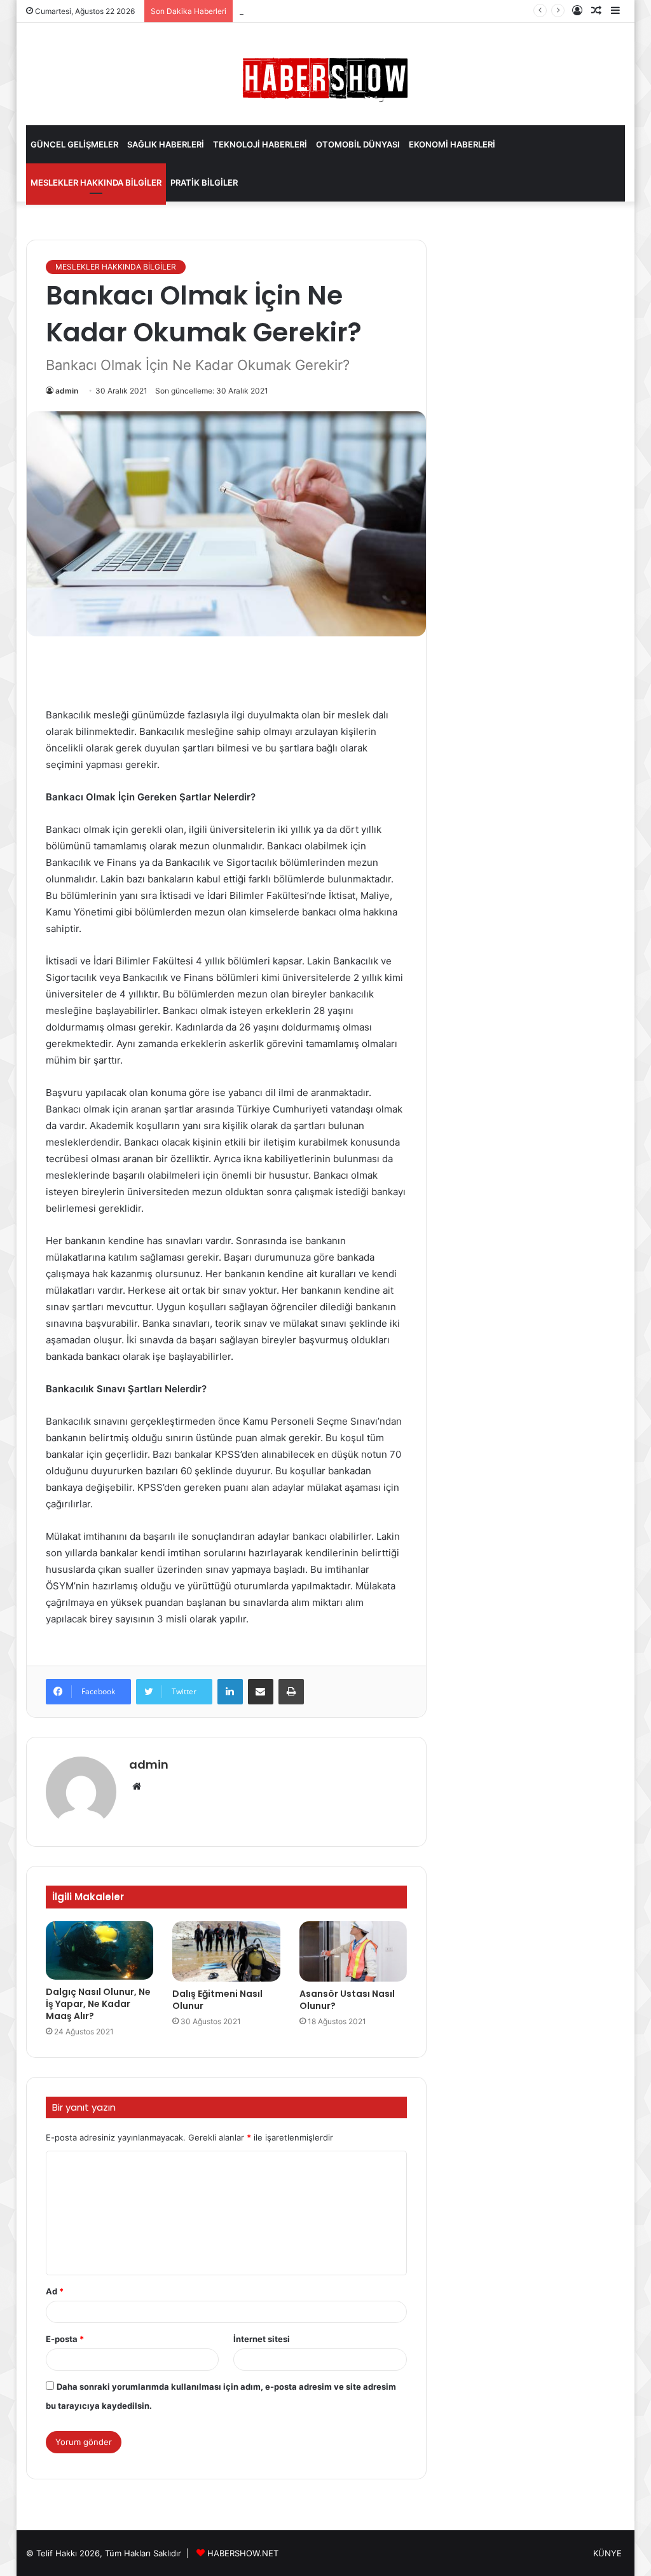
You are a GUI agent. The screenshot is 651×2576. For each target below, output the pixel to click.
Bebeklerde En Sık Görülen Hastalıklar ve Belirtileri (338, 11)
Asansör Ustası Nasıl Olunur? (347, 2000)
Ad (55, 2291)
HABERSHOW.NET (243, 2553)
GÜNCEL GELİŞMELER (74, 144)
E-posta (65, 2339)
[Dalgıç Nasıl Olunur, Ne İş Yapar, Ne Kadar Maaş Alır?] (100, 1951)
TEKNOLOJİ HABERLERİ (260, 144)
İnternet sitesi (262, 2339)
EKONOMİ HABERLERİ (452, 144)
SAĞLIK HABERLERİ (166, 144)
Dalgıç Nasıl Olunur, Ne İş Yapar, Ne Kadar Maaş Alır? (98, 2004)
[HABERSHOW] (325, 77)
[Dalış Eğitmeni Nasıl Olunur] (226, 1952)
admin (67, 391)
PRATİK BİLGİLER (204, 182)
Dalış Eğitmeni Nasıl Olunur (217, 2000)
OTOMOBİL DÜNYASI (358, 144)
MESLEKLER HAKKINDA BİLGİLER (96, 182)
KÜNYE (607, 2553)
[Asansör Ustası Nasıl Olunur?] (353, 1952)
